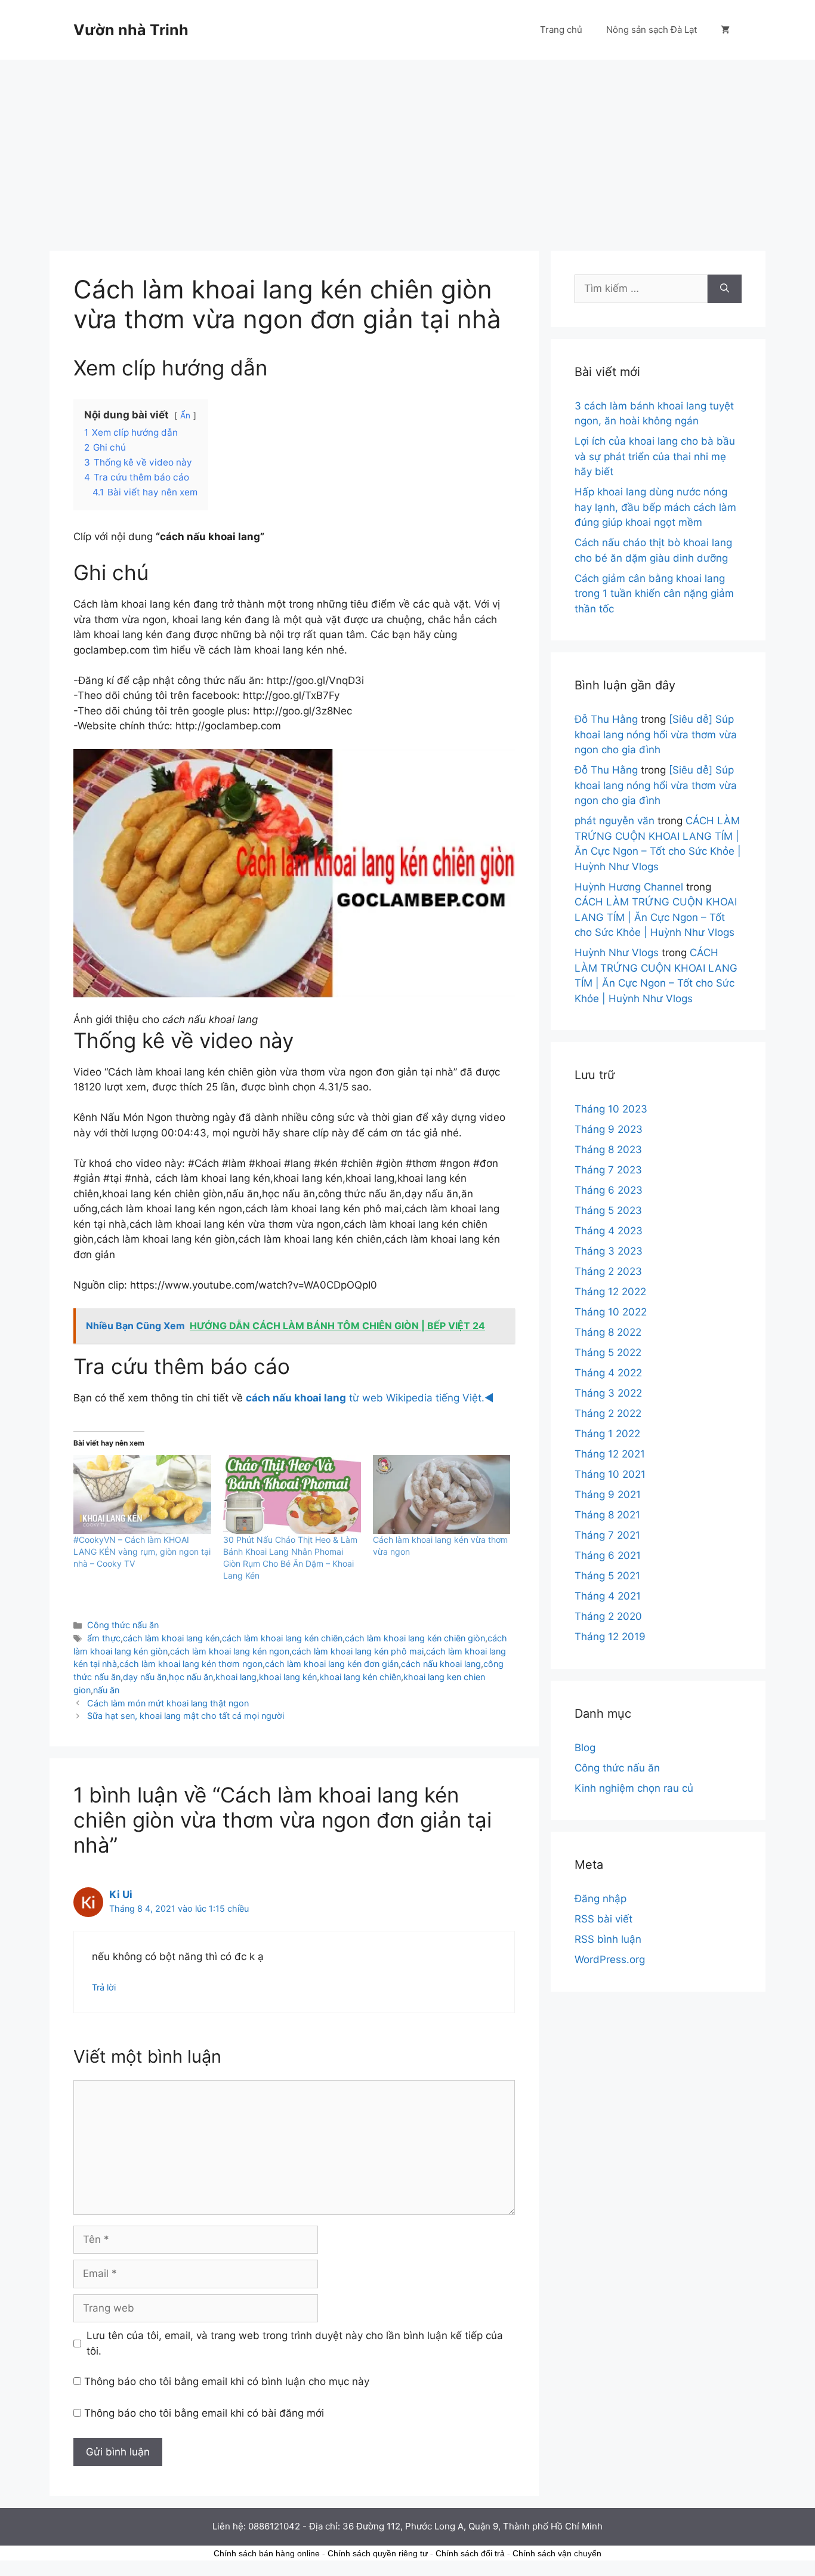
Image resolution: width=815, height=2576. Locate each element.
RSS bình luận (608, 1939)
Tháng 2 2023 (608, 1271)
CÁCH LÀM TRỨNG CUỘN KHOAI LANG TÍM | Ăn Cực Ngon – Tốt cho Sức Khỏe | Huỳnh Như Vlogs (656, 917)
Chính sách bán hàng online (267, 2553)
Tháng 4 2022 (608, 1373)
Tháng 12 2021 (610, 1454)
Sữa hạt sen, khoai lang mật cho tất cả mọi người (186, 1716)
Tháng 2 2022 (608, 1413)
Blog (585, 1748)
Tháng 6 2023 (609, 1190)
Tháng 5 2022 (608, 1352)
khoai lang (236, 1677)
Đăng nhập (601, 1899)
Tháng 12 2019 (610, 1637)
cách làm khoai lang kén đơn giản (332, 1664)
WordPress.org (610, 1959)
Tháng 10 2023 (611, 1109)
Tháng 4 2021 (608, 1596)
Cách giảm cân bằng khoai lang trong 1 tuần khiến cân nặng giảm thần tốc (654, 594)
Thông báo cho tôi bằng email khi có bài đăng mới (204, 2413)
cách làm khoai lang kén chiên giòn (415, 1638)
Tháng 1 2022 (607, 1434)
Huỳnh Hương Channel (629, 887)
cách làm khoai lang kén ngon (230, 1651)
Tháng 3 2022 (608, 1393)
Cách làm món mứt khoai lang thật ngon (168, 1703)
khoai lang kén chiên (360, 1677)
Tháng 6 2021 (608, 1555)
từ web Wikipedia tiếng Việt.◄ (370, 1398)
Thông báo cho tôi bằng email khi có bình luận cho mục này (227, 2381)
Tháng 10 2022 (611, 1312)
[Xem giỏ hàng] (725, 30)
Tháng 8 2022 (608, 1332)
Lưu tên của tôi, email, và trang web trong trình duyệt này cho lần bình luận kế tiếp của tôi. (295, 2343)
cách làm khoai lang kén (171, 1638)
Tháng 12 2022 (610, 1292)
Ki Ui (121, 1894)
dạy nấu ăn (145, 1677)
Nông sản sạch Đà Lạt (652, 30)
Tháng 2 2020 (608, 1616)
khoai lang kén (288, 1677)
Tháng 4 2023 (609, 1231)
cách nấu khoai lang (441, 1664)
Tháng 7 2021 (607, 1535)
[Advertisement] (407, 149)
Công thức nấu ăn (123, 1625)
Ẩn (185, 415)
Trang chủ (561, 30)
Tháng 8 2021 (607, 1515)
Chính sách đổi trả (470, 2553)
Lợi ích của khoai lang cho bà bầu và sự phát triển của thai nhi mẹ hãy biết (655, 456)
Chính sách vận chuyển (557, 2553)
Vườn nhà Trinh (131, 30)
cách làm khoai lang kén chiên (282, 1638)
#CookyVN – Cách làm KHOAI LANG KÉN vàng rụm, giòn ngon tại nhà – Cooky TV (142, 1552)
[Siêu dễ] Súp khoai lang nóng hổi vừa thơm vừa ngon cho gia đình (656, 734)
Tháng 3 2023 (609, 1251)
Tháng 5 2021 (607, 1576)
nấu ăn (106, 1690)
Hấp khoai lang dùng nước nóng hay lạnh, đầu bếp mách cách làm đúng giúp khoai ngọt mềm (655, 507)
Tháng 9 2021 (608, 1495)
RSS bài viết (603, 1919)
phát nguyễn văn (615, 821)
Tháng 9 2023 (609, 1129)
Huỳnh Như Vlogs (617, 953)
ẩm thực (104, 1638)
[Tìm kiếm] (725, 289)
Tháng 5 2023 (608, 1210)
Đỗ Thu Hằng (606, 719)
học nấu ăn (191, 1677)
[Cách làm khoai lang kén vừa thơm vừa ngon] (442, 1495)
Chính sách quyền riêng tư (378, 2553)
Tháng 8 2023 (608, 1150)
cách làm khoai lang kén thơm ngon (191, 1664)
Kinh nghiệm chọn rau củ (634, 1788)
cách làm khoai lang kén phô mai (358, 1651)
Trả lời (104, 1987)
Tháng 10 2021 (610, 1474)
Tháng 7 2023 (608, 1170)
